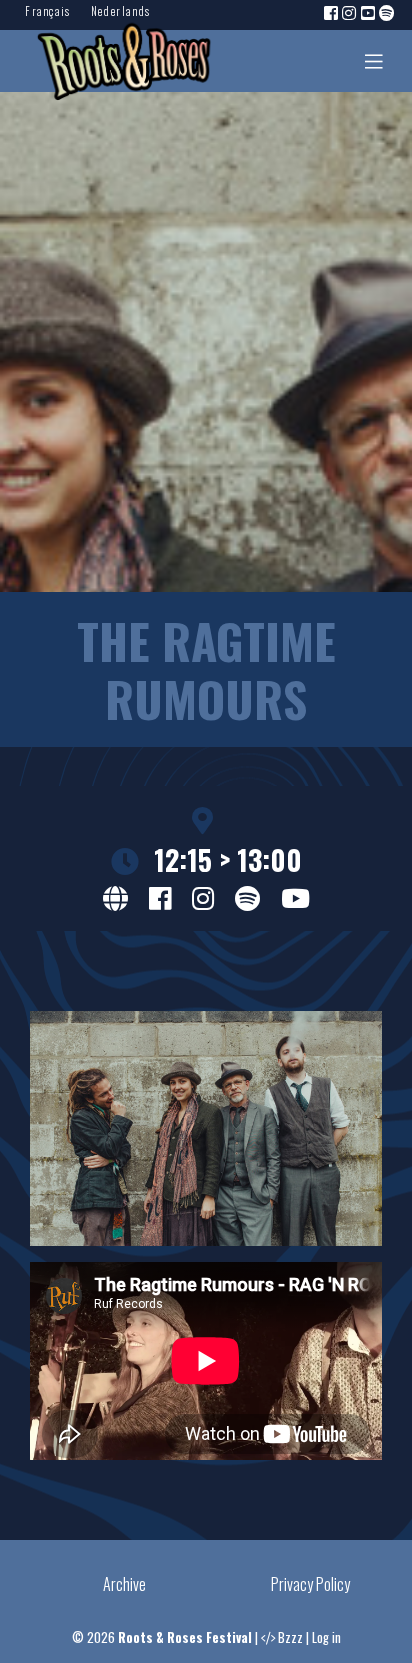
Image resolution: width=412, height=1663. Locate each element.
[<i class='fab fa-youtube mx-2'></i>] (295, 896)
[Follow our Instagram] (350, 12)
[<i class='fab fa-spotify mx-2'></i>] (247, 896)
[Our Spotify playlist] (388, 12)
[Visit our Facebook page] (332, 12)
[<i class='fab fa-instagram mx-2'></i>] (203, 896)
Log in (326, 1637)
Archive (124, 1584)
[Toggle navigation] (374, 61)
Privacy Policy (310, 1584)
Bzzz (290, 1637)
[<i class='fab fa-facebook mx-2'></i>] (160, 896)
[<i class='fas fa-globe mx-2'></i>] (115, 896)
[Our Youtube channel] (369, 12)
